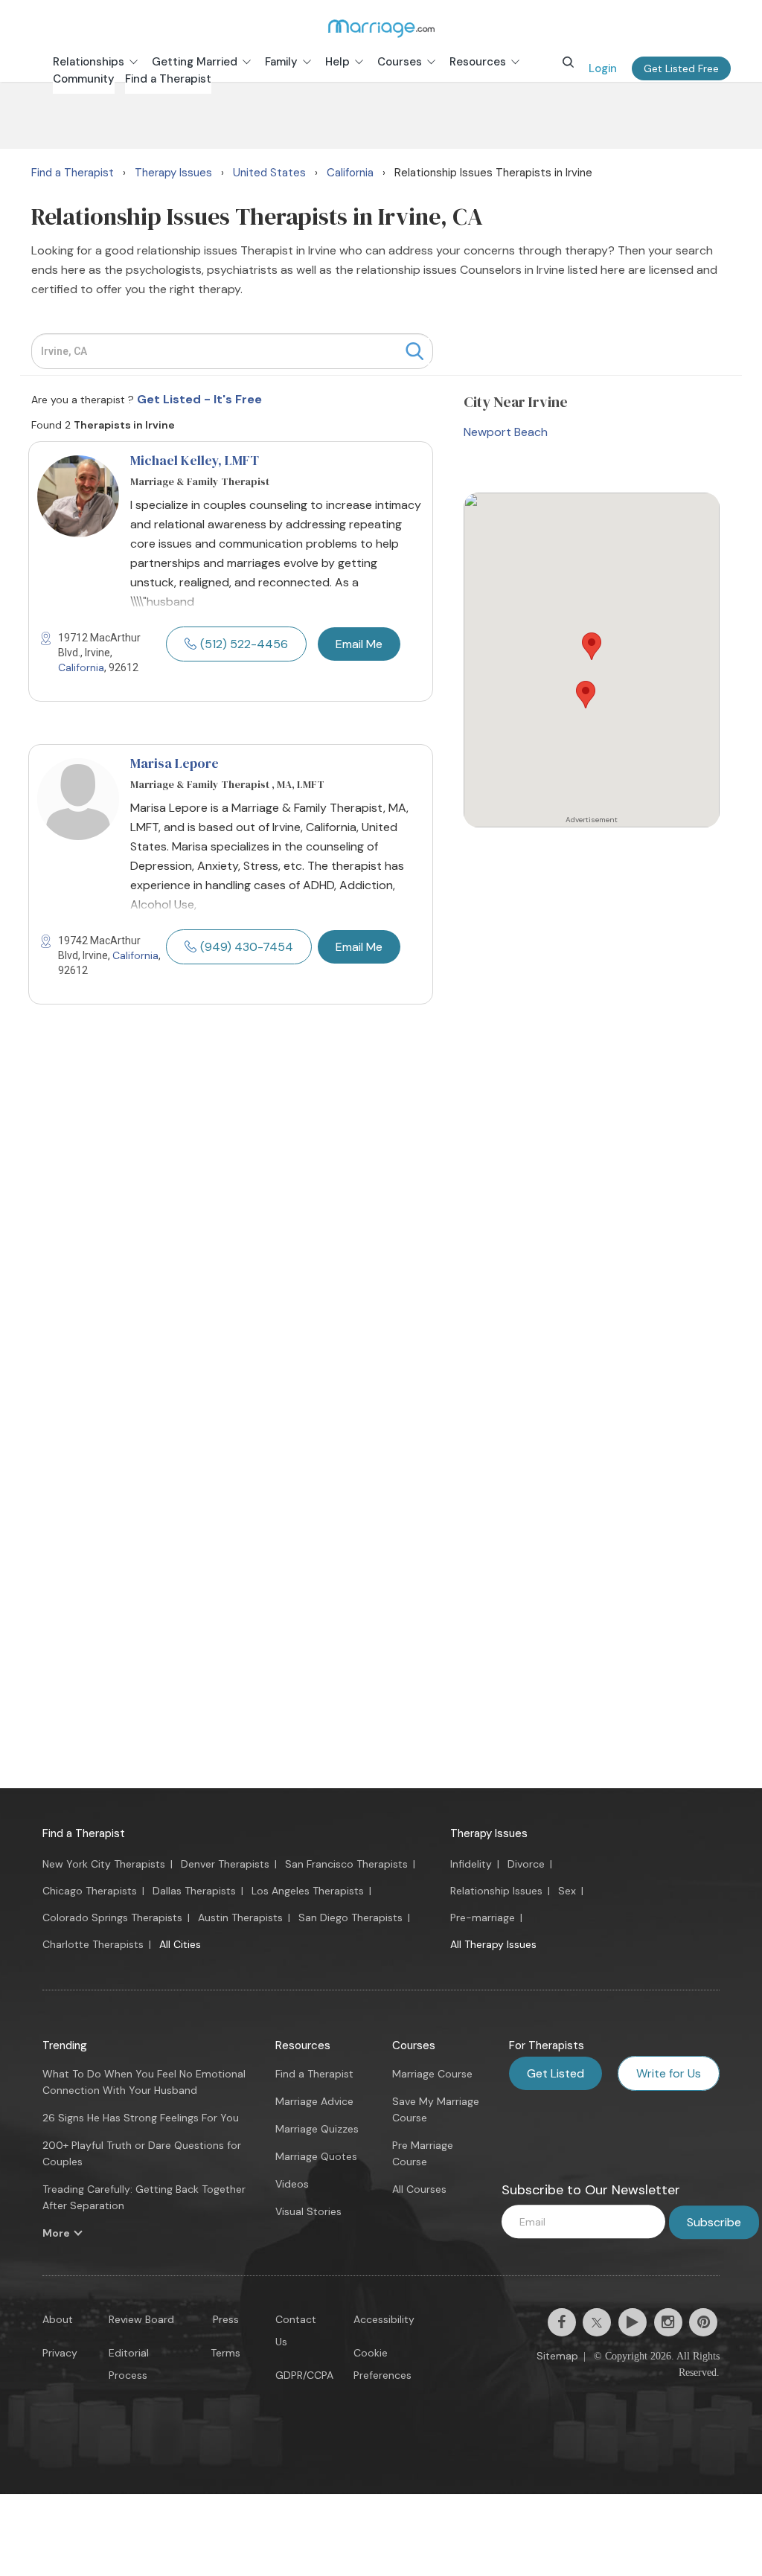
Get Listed (556, 2073)
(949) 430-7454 (247, 947)
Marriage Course (432, 2074)
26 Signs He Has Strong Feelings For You (141, 2118)
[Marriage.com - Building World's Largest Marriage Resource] (381, 28)
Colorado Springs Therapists (112, 1917)
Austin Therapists (240, 1917)
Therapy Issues (489, 1833)
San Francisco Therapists (346, 1864)
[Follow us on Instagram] (668, 2322)
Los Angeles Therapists (308, 1891)
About (58, 2319)
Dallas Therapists (194, 1891)
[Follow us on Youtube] (633, 2322)
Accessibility (384, 2319)
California (81, 667)
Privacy (60, 2353)
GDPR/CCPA (304, 2375)
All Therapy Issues (493, 1944)
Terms (225, 2353)
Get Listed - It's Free (199, 399)
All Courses (419, 2189)
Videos (292, 2184)
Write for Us (669, 2073)
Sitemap (557, 2356)
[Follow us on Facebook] (562, 2322)
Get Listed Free (681, 68)
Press (226, 2319)
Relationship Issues (496, 1891)
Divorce (526, 1864)
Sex (567, 1891)
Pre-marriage (483, 1917)
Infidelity (471, 1864)
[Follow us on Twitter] (597, 2322)
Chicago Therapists (90, 1891)
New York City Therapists (104, 1864)
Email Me (359, 644)
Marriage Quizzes (317, 2129)
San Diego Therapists (350, 1917)
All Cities (180, 1944)
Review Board (141, 2319)
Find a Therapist (84, 1833)
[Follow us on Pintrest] (703, 2322)
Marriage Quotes (316, 2156)
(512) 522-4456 (244, 644)
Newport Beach (506, 432)
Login (603, 68)
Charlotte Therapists (93, 1944)
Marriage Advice (314, 2101)
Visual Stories (308, 2211)
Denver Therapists (225, 1864)
